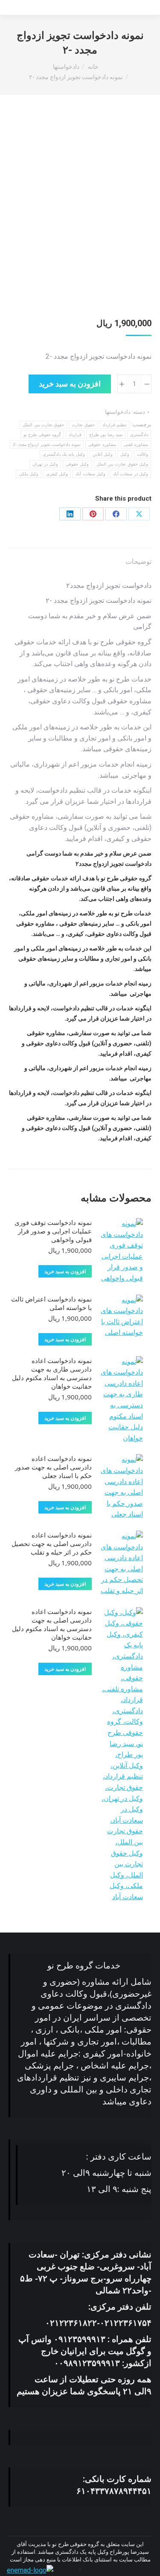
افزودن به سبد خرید (70, 384)
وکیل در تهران (45, 464)
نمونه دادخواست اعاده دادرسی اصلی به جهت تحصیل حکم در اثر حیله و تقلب (52, 1543)
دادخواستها (118, 412)
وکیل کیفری (57, 474)
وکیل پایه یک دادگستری (64, 454)
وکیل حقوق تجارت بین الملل (122, 464)
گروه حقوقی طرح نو (42, 435)
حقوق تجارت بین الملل (43, 425)
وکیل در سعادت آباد (131, 474)
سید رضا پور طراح (106, 435)
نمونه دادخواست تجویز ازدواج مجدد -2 (47, 444)
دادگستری (139, 435)
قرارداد (75, 435)
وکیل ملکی (29, 474)
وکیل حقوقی (77, 464)
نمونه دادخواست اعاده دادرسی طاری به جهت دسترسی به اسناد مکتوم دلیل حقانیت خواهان (52, 1373)
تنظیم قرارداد (115, 425)
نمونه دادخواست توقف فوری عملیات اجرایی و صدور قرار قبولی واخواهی (53, 1231)
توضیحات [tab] (138, 562)
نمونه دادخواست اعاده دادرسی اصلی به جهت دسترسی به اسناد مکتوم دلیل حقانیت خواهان (52, 1624)
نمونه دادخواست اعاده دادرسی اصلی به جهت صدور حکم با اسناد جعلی (53, 1467)
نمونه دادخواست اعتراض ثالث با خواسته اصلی (51, 1303)
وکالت (143, 454)
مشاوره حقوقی (102, 444)
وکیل (125, 454)
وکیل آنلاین (103, 454)
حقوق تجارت (83, 425)
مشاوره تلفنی (136, 444)
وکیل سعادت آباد (90, 474)
